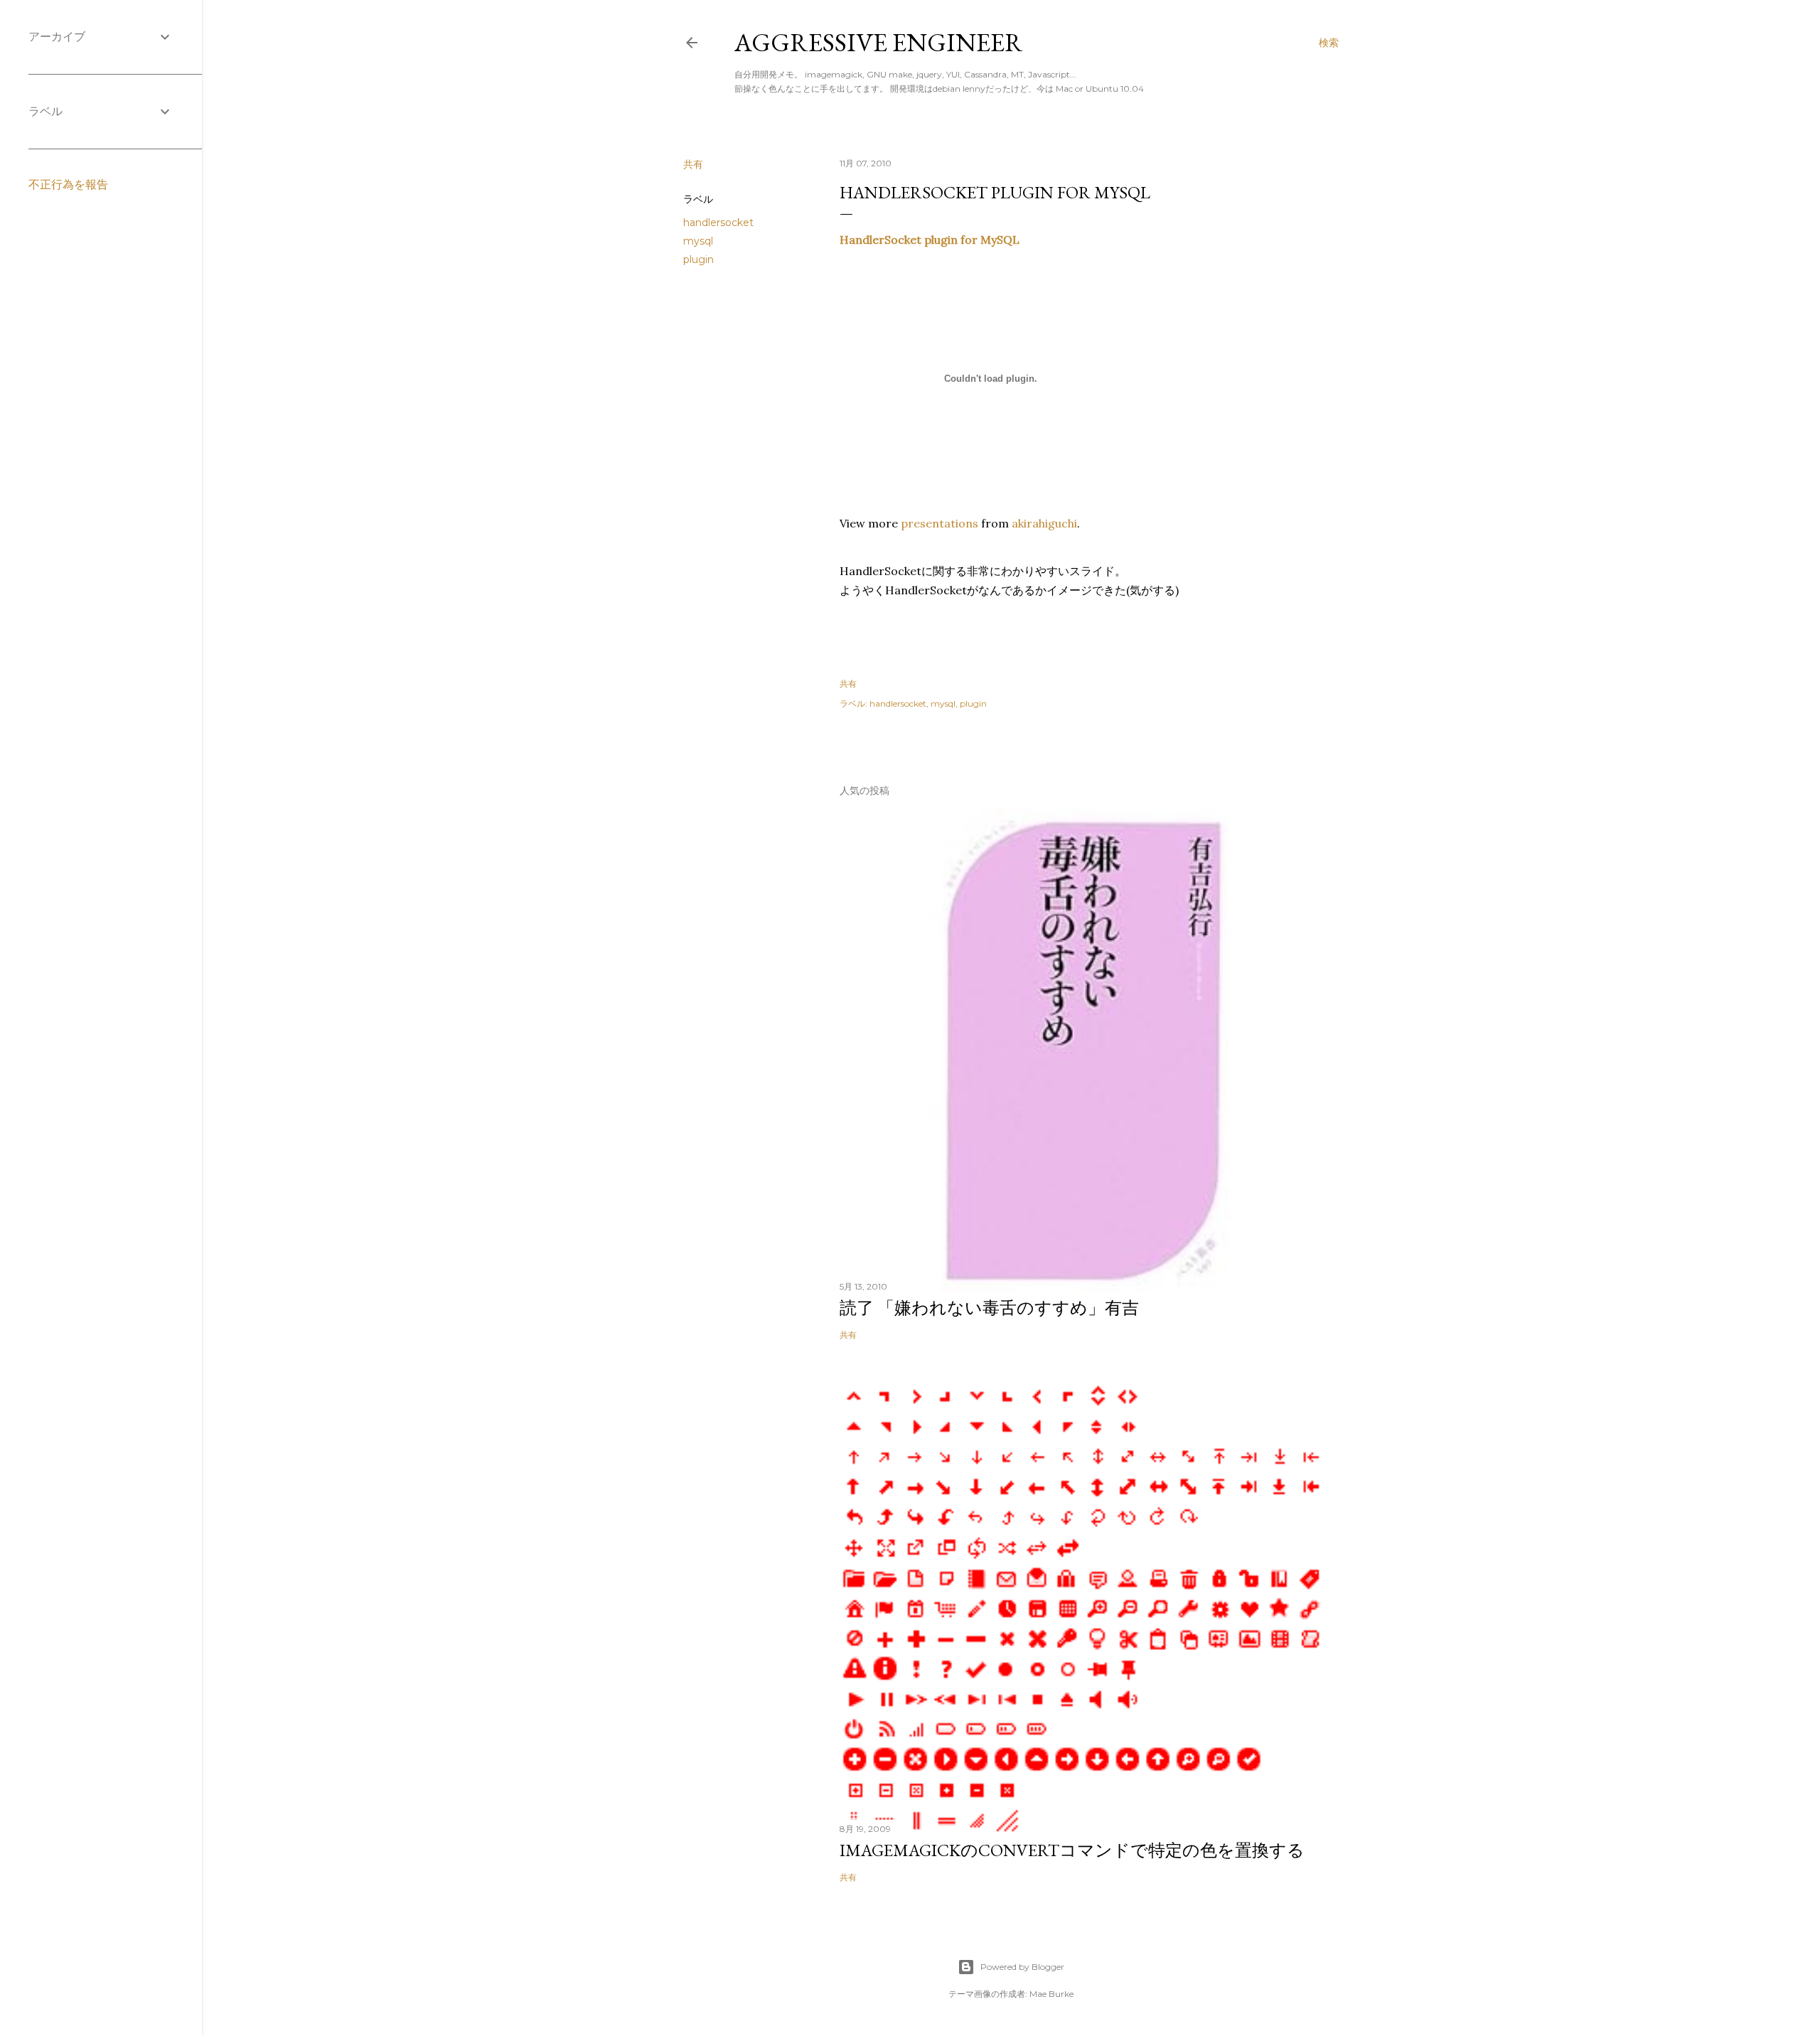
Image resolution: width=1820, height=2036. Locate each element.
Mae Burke (1051, 1994)
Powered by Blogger (1022, 1967)
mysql (698, 241)
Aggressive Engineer (879, 42)
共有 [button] (693, 164)
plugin (698, 259)
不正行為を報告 (68, 184)
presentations (940, 523)
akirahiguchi (1044, 523)
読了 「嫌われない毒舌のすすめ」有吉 (989, 1308)
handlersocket (718, 223)
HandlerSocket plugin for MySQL (930, 240)
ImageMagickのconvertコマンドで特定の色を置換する (1072, 1850)
